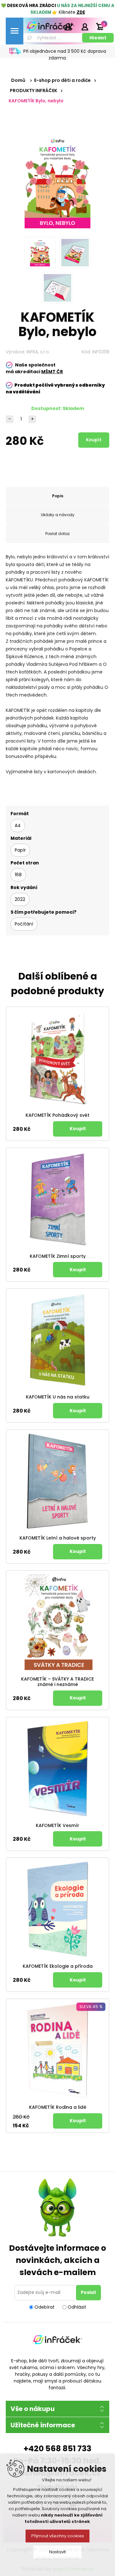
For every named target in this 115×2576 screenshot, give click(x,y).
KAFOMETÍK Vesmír (57, 1826)
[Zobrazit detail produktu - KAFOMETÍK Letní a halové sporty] (57, 1481)
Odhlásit (77, 2307)
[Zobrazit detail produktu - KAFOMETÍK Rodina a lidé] (57, 2050)
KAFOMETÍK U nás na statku (58, 1397)
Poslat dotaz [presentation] (57, 534)
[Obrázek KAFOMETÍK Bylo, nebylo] (40, 253)
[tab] (57, 496)
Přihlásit (85, 27)
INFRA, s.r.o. (38, 352)
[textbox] (52, 38)
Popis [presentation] (58, 496)
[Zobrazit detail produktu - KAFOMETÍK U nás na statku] (57, 1340)
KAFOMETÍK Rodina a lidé (58, 2107)
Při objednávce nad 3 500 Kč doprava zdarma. (65, 55)
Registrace (69, 27)
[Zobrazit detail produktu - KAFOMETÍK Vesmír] (57, 1769)
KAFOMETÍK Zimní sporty (58, 1256)
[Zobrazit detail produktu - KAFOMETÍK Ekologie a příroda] (57, 1909)
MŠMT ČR (52, 372)
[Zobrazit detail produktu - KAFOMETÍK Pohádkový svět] (57, 1058)
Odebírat (45, 2307)
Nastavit (57, 2552)
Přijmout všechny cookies (58, 2536)
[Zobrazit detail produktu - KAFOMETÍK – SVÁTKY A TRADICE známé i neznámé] (57, 1622)
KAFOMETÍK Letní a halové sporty (58, 1538)
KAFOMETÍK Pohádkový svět (57, 1115)
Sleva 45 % (91, 2007)
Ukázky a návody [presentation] (58, 515)
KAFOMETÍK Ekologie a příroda (58, 1966)
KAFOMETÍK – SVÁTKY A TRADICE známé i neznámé (57, 1682)
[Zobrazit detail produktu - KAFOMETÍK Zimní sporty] (57, 1199)
